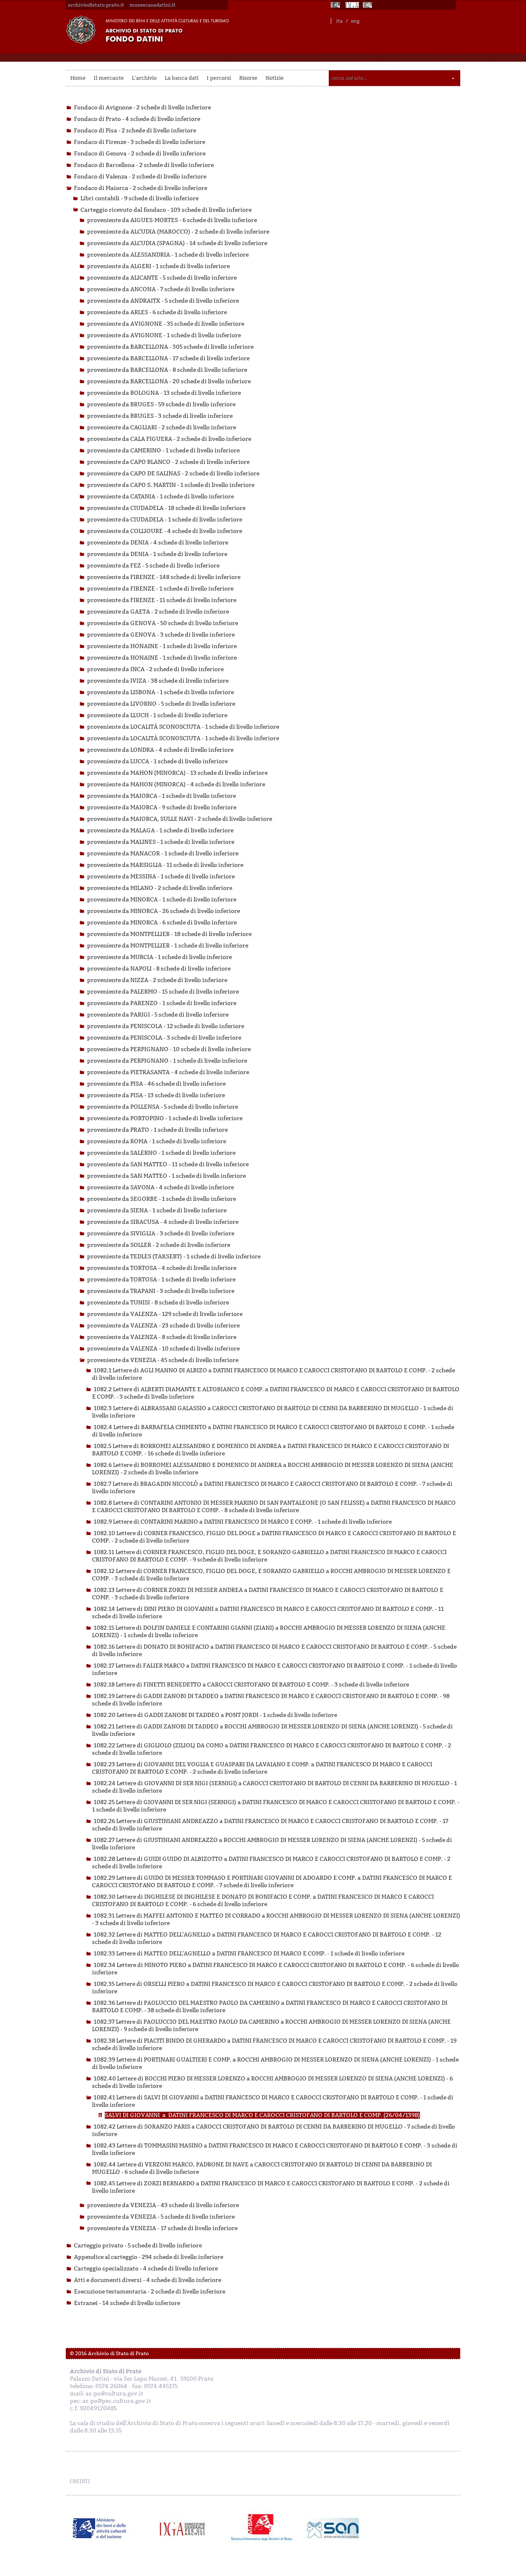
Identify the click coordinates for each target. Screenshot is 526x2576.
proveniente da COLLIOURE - (165, 531)
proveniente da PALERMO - (163, 992)
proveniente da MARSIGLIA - (165, 865)
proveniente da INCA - (155, 669)
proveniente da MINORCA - (162, 900)
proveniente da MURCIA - (159, 957)
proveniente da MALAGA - (160, 830)
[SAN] (332, 2528)
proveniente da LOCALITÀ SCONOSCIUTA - (183, 727)
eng (355, 21)
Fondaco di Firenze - (140, 142)
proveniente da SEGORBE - (161, 1199)
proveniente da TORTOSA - (162, 1268)
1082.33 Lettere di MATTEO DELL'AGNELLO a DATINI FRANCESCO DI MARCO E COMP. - (249, 1954)
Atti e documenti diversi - (148, 2280)
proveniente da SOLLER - (159, 1245)
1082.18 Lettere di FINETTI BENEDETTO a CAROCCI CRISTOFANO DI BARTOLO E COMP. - (251, 1685)
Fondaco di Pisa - (135, 131)
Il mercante (109, 78)
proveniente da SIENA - (157, 1210)
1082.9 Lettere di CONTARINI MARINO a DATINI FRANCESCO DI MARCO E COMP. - (243, 1522)
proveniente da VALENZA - (165, 1314)
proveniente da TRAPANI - (161, 1291)
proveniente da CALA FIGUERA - (169, 439)
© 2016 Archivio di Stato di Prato (109, 2354)
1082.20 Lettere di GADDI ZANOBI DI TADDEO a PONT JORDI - (215, 1715)
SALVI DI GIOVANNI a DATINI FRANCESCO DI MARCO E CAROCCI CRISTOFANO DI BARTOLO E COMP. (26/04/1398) (262, 2115)
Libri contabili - (140, 198)
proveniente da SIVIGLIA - (161, 1234)
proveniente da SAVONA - (160, 1187)
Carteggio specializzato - (146, 2269)
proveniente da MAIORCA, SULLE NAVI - (180, 819)
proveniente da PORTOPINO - (165, 1118)
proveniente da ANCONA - (161, 289)
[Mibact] (100, 2528)
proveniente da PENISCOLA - (166, 1026)
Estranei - (127, 2303)
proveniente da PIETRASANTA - (168, 1072)
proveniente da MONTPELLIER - (169, 934)
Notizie (275, 78)
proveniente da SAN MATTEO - (168, 1164)
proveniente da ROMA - (157, 1141)
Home (78, 78)
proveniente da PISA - (156, 1084)
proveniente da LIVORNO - (161, 704)
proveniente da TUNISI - (158, 1303)
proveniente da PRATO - (157, 1130)
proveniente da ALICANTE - (162, 278)
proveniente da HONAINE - (162, 646)
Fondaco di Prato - (137, 119)
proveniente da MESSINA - (161, 877)
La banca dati (182, 78)
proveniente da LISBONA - (160, 692)
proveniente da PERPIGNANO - (169, 1049)
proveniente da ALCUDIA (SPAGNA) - (177, 243)
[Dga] (186, 2528)
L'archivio (144, 78)
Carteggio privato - (138, 2246)
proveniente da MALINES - (161, 842)
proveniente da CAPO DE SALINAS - (173, 474)
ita (339, 21)
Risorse (248, 78)
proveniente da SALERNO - (161, 1153)
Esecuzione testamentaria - (150, 2292)
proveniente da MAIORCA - (161, 796)
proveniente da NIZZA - (157, 980)
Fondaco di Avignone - (142, 108)
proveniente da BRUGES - (161, 404)
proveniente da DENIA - (158, 543)
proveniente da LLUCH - (157, 715)
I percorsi (219, 78)
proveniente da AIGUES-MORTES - (172, 220)
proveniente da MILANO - (160, 888)
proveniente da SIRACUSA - (163, 1222)
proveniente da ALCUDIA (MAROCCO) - (178, 232)
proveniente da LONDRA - (160, 750)
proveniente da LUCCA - (157, 761)
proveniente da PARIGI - (158, 1015)
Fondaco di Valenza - (140, 177)
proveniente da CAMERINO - (163, 451)
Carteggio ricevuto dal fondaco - (166, 210)
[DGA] (352, 5)
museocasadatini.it (152, 5)
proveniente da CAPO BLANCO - (168, 462)
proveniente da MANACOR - (163, 854)
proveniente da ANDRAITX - (163, 301)
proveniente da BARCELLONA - (170, 347)
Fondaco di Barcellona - (144, 165)
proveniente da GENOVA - (163, 623)
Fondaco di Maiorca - (141, 188)
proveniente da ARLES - (157, 312)
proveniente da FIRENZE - (164, 577)
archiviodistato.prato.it (96, 5)
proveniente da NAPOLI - (159, 969)
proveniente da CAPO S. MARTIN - (171, 485)
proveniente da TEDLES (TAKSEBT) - (174, 1257)
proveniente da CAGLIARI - (161, 427)
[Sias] (368, 5)
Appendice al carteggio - (149, 2257)
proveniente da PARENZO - (162, 1003)
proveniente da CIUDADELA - (166, 508)
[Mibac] (336, 5)
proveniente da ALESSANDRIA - (168, 255)
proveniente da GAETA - (158, 612)
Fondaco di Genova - (140, 154)
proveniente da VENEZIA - (163, 1360)
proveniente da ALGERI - (158, 266)
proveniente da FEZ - (153, 566)
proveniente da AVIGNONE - (166, 324)
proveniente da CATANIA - (160, 497)
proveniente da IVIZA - (158, 681)
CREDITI (80, 2481)
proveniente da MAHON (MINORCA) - (177, 773)
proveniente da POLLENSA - (163, 1107)
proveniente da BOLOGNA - (164, 393)
